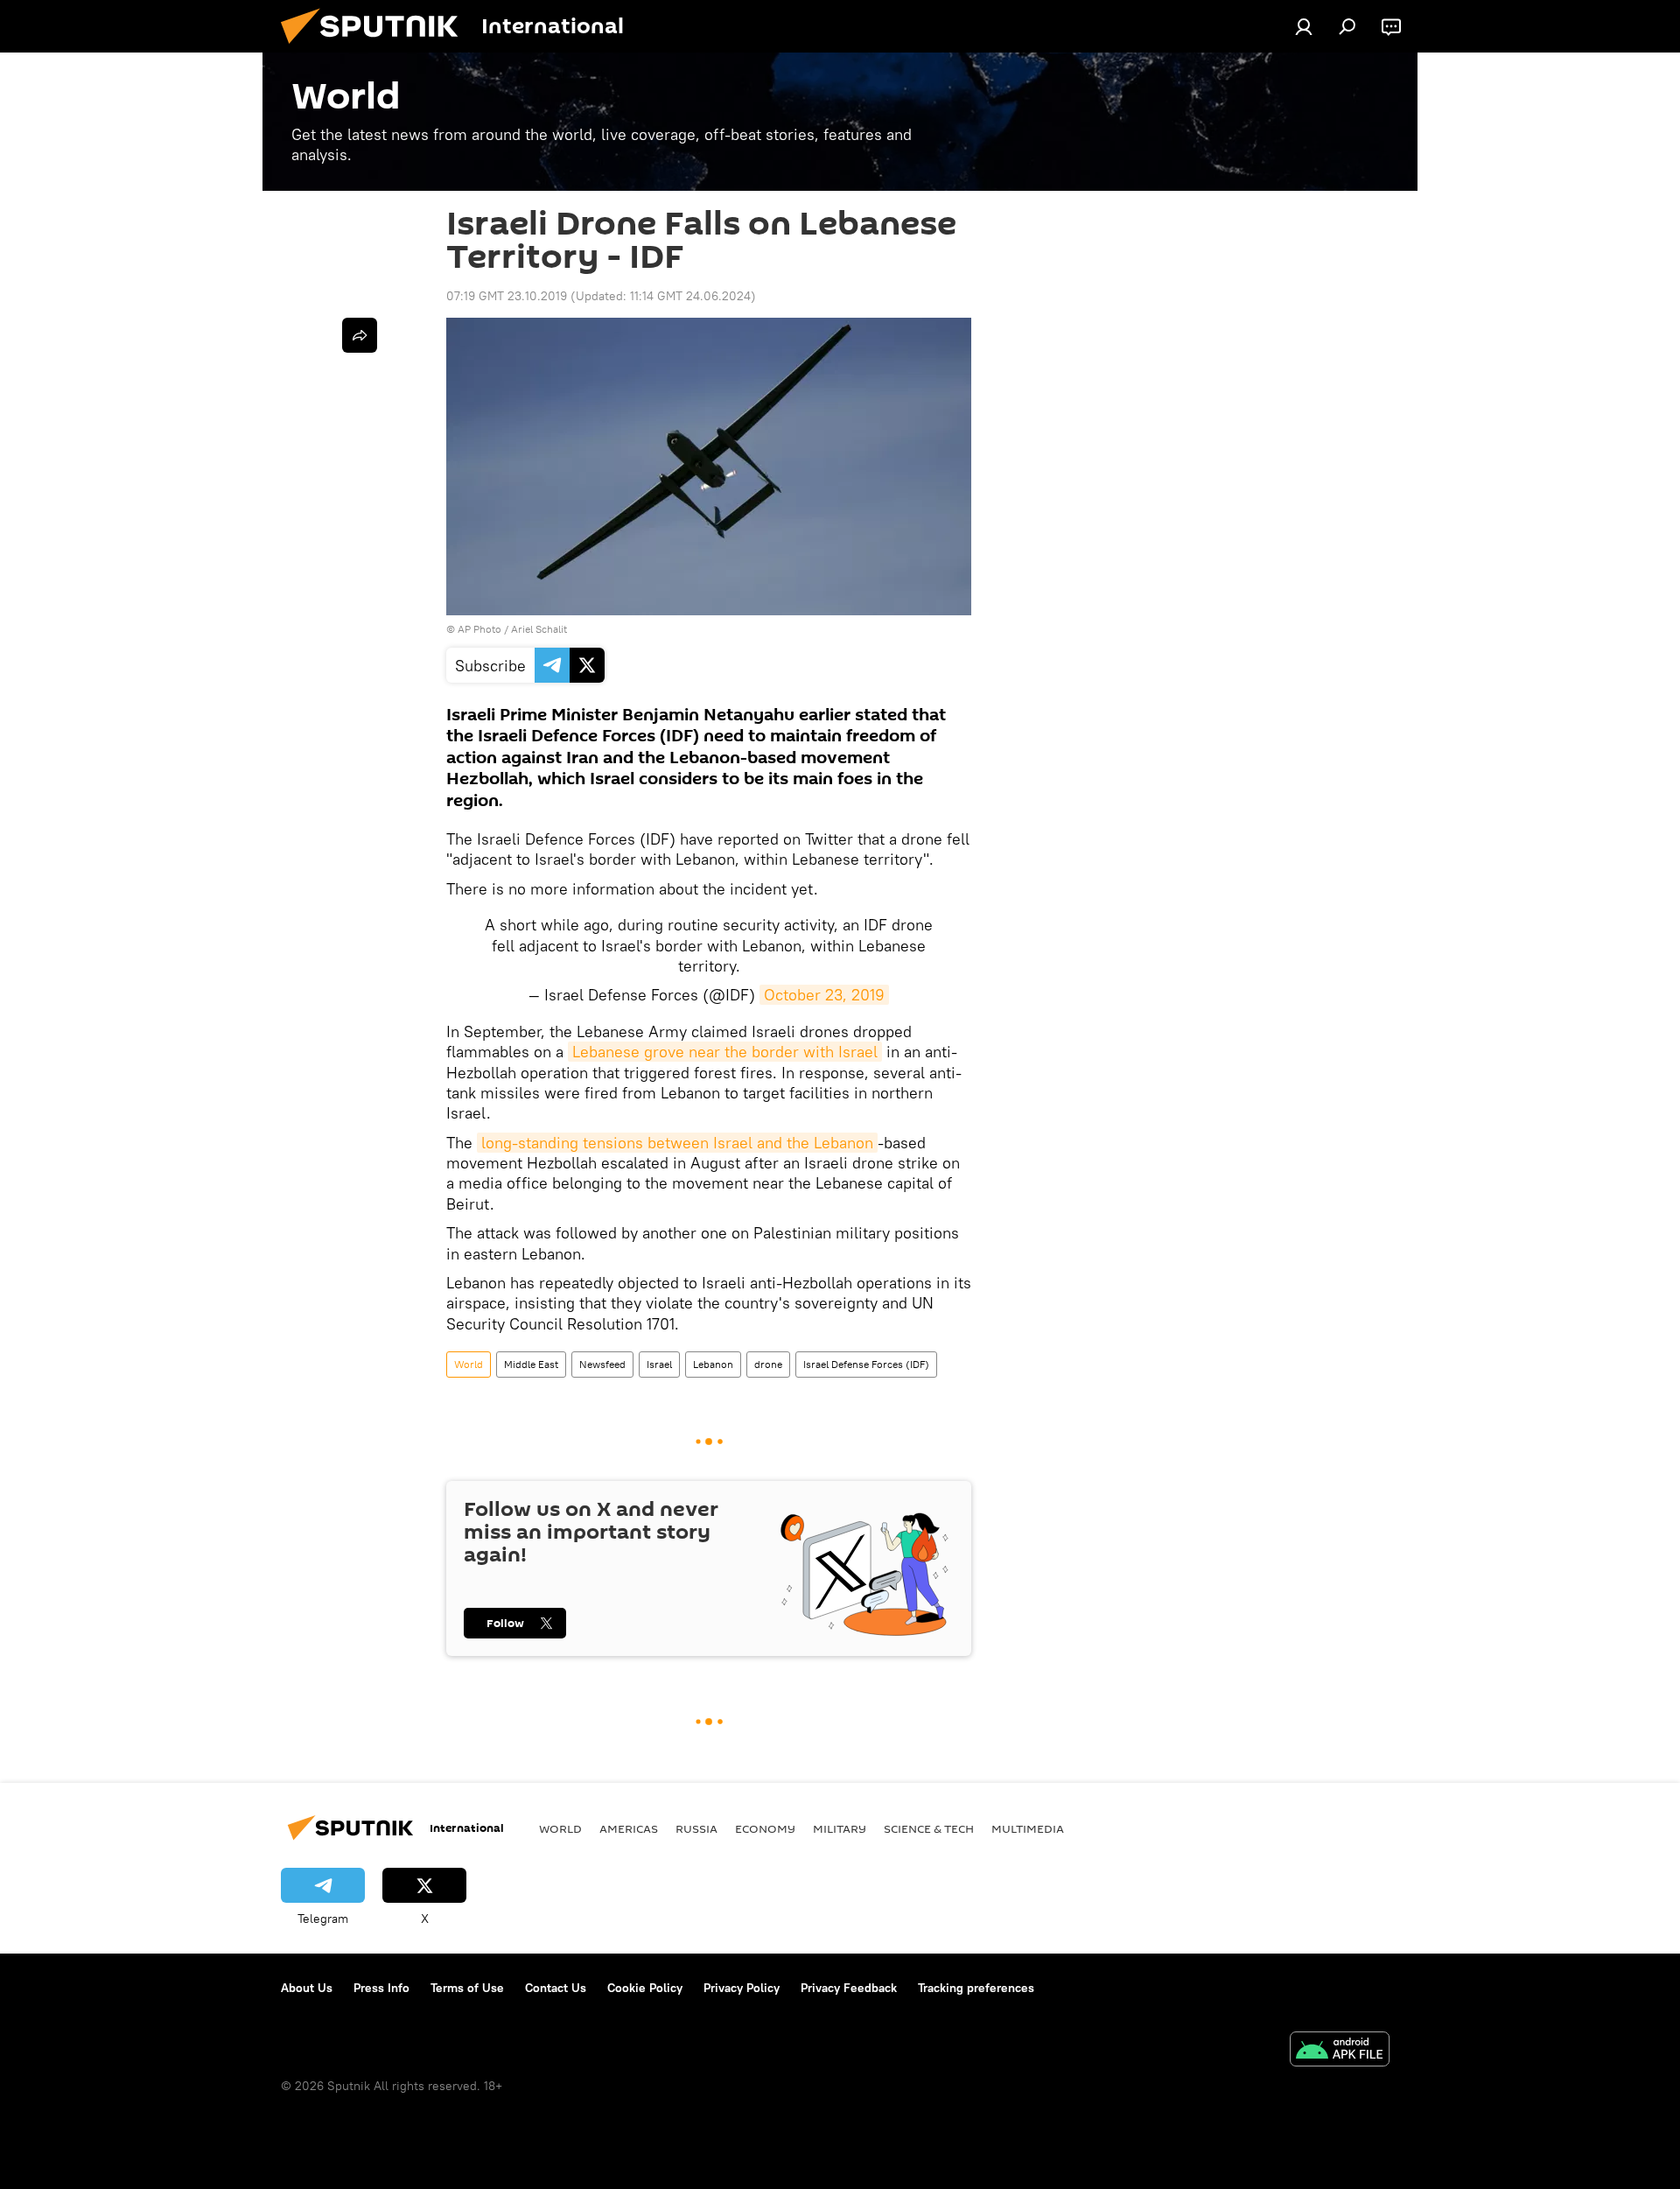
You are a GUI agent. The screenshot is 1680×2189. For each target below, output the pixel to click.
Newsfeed (602, 1364)
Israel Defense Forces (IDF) (866, 1364)
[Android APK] (1340, 2051)
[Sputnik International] (376, 48)
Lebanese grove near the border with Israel (725, 1052)
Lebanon (713, 1364)
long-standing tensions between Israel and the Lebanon (677, 1143)
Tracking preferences (976, 1988)
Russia (696, 1828)
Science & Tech (929, 1828)
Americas (629, 1828)
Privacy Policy (742, 1988)
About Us (307, 1988)
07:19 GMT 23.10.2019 (507, 296)
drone (768, 1364)
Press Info (381, 1988)
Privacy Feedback (849, 1988)
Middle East (531, 1364)
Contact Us (556, 1988)
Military (840, 1828)
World (469, 1364)
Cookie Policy (645, 1988)
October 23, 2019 (824, 995)
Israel (659, 1364)
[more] (360, 335)
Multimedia (1028, 1828)
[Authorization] (1304, 26)
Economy (765, 1828)
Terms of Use (467, 1988)
